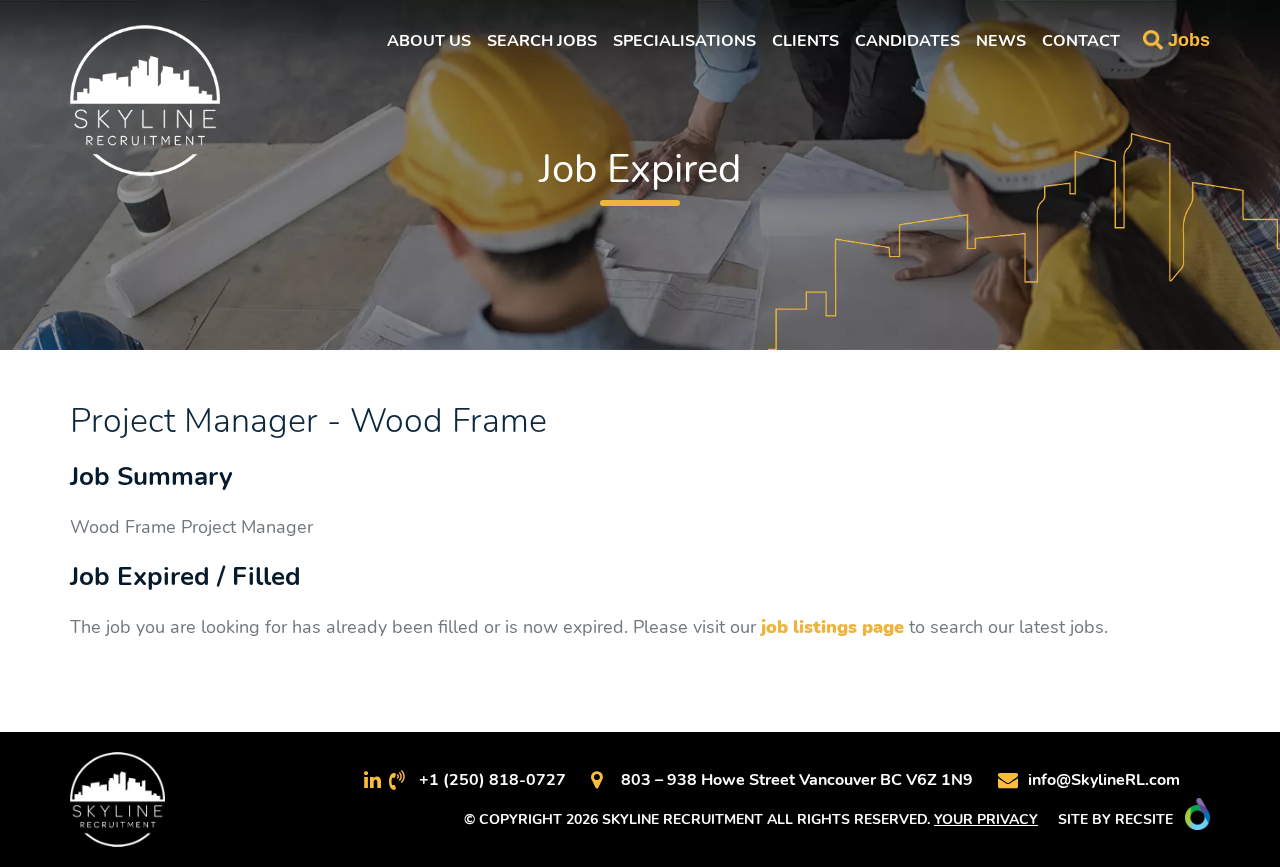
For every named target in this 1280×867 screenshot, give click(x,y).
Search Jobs (542, 41)
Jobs (1189, 40)
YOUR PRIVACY (986, 819)
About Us (429, 41)
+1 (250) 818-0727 (492, 780)
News (1001, 41)
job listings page (832, 627)
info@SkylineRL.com (1104, 780)
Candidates (907, 41)
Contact (1081, 41)
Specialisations (684, 41)
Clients (805, 41)
